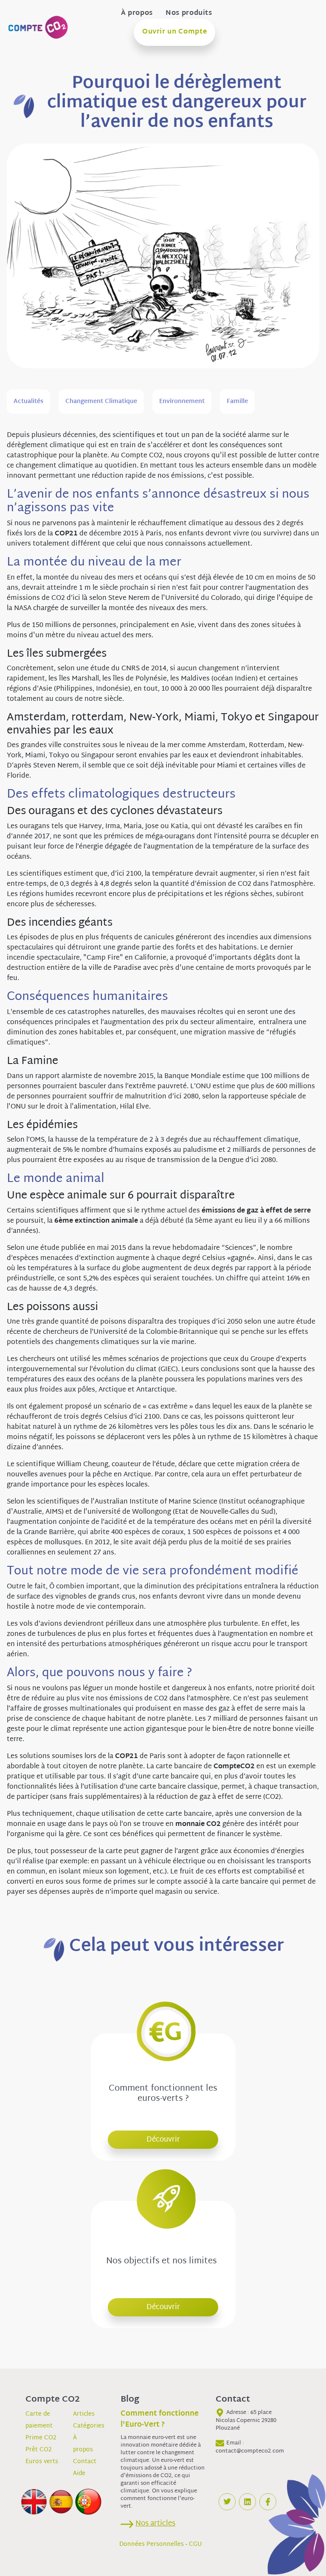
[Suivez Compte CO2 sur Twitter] (227, 2502)
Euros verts (42, 2462)
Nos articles (155, 2524)
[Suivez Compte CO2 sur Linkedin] (247, 2502)
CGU (195, 2544)
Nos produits (189, 14)
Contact (85, 2462)
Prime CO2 (41, 2438)
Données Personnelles (152, 2544)
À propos (137, 14)
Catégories (89, 2426)
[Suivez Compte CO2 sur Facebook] (268, 2502)
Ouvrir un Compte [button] (174, 32)
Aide (79, 2474)
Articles (84, 2414)
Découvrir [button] (163, 2140)
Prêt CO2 (39, 2450)
